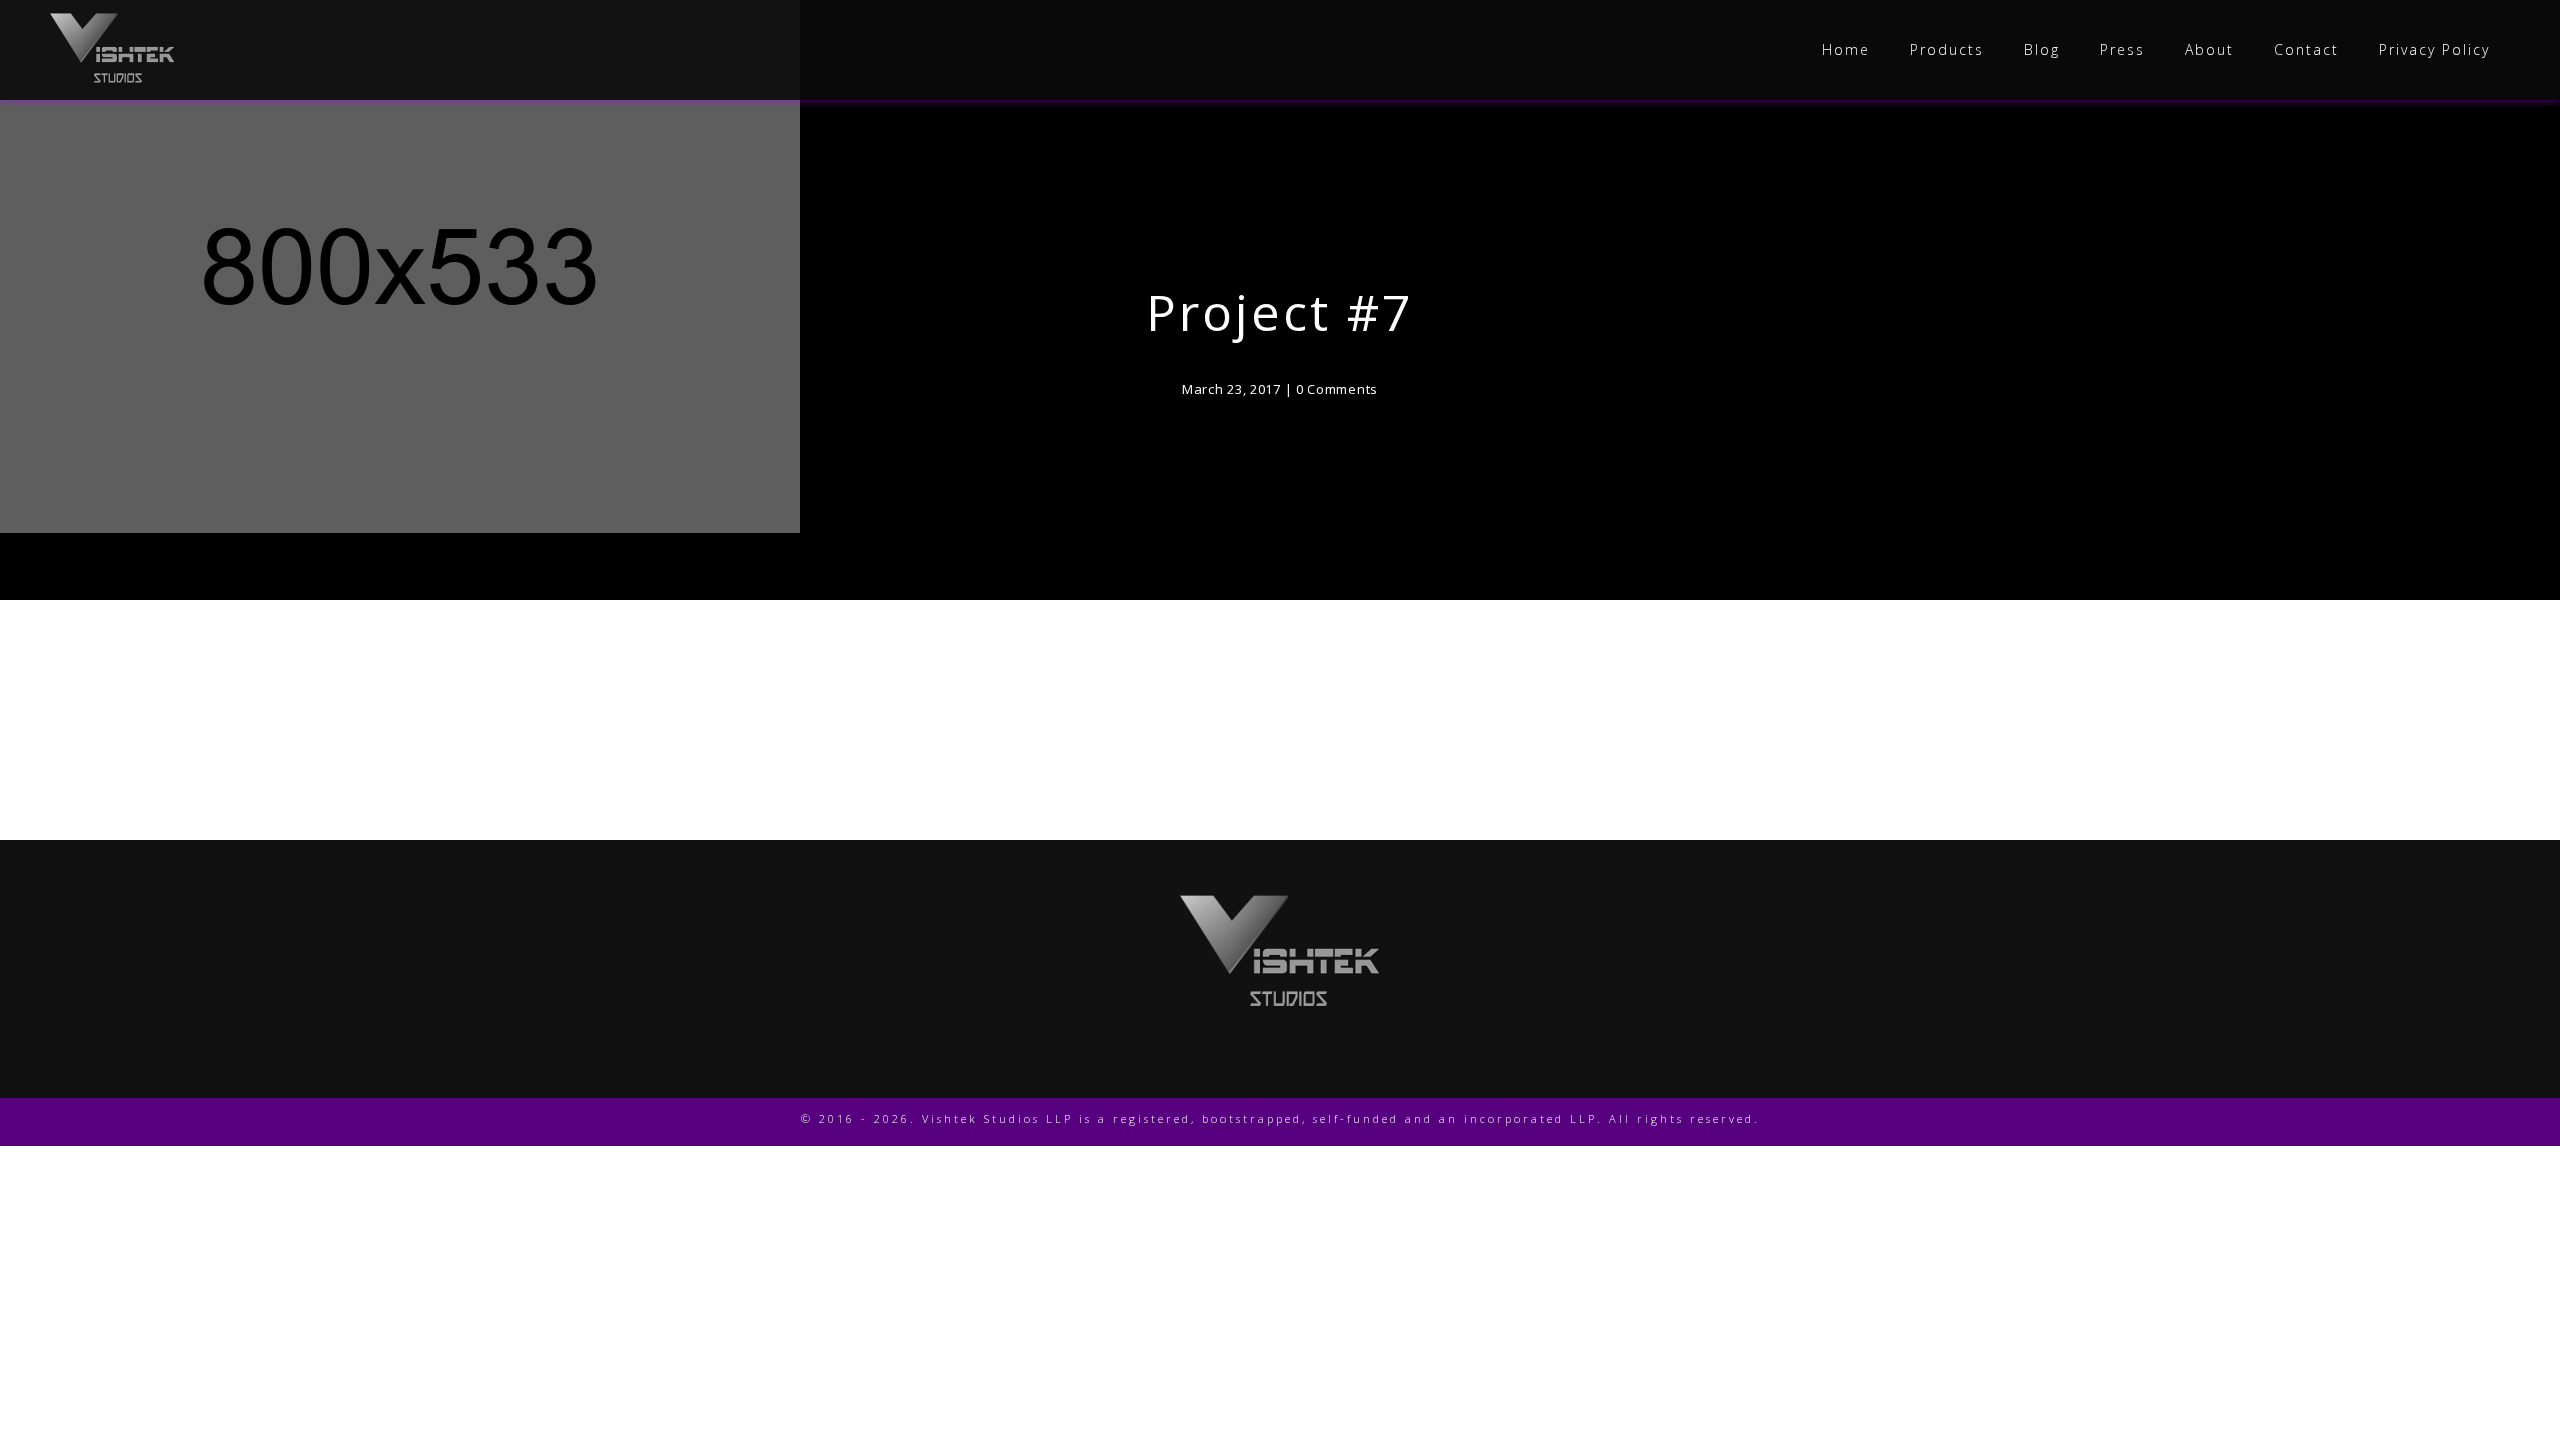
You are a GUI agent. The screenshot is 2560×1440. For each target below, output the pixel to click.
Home (1846, 50)
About (2209, 50)
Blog (2042, 50)
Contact (2306, 50)
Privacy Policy (2434, 50)
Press (2122, 50)
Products (1947, 50)
